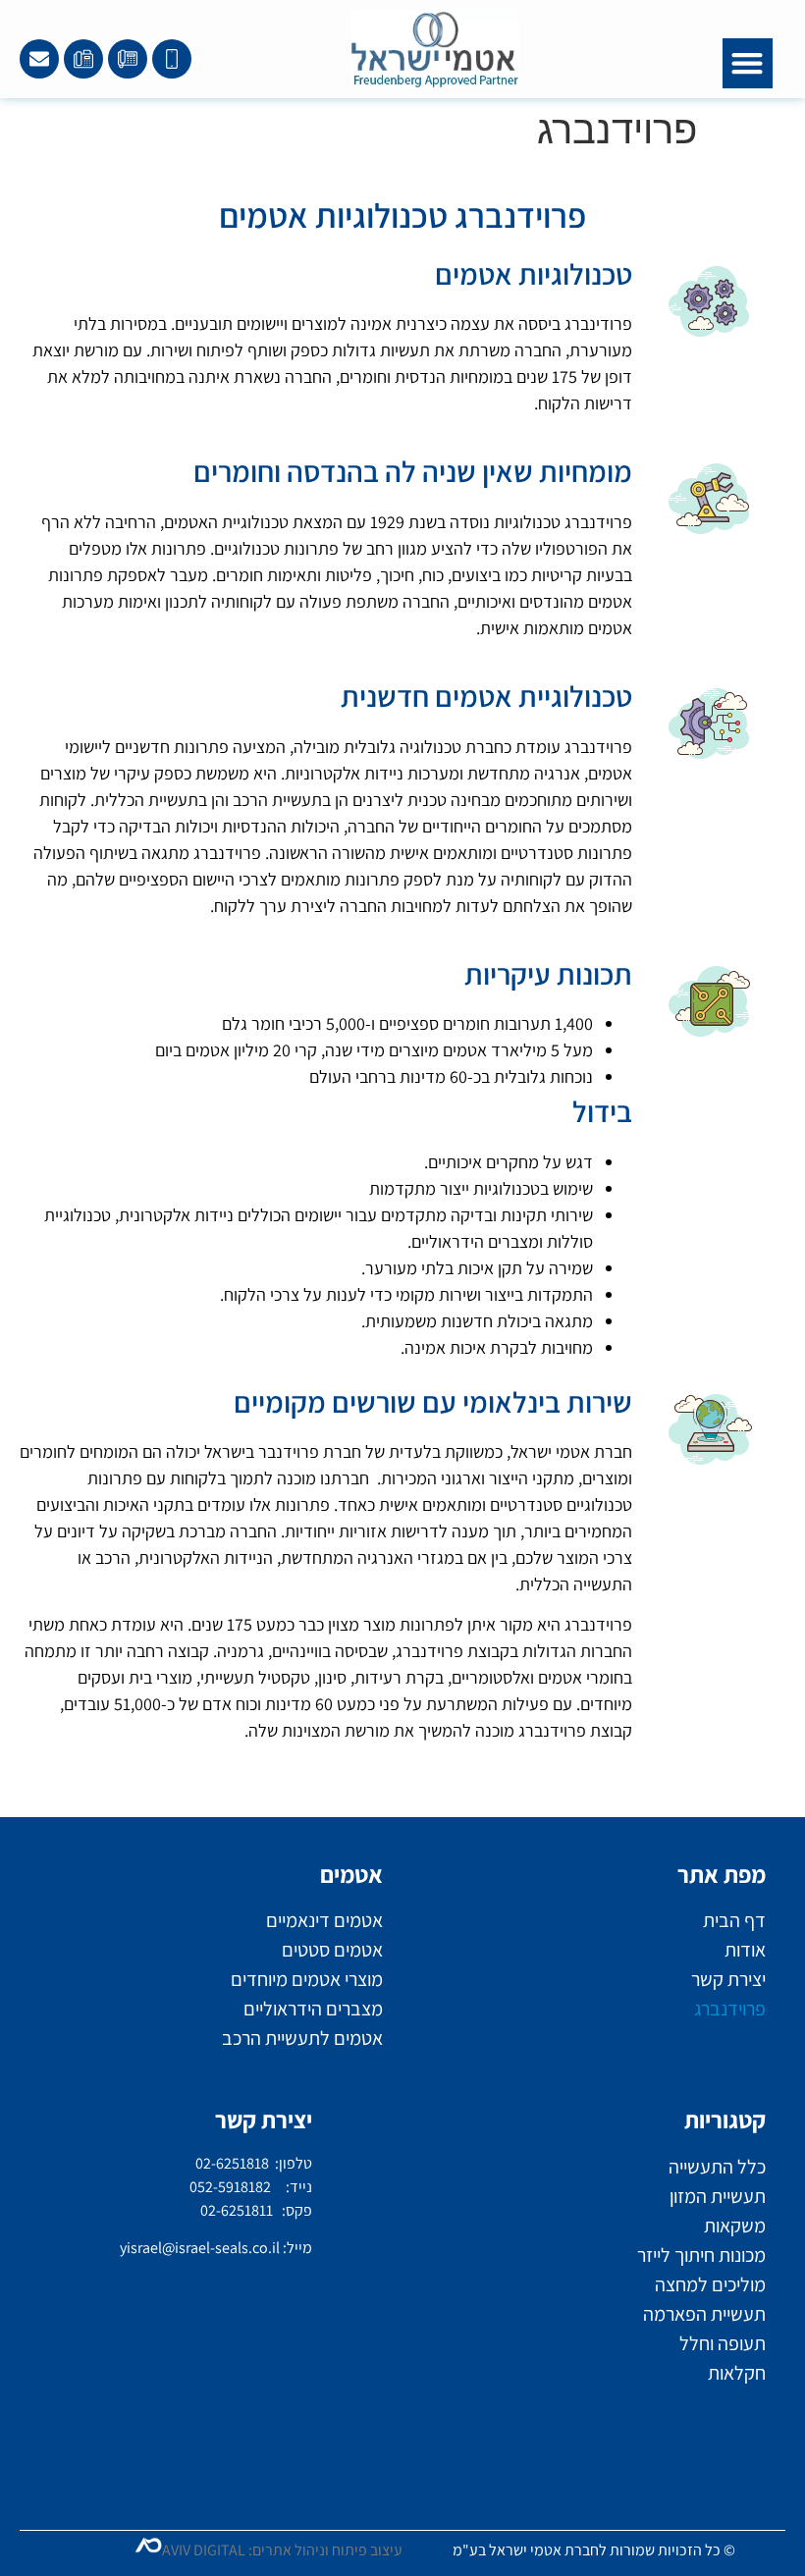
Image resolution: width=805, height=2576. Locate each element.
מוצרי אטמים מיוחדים (307, 1979)
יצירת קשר (728, 1979)
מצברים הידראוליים (313, 2009)
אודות (745, 1950)
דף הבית (734, 1920)
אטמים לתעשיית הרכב (302, 2038)
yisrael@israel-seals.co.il (200, 2248)
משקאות (735, 2226)
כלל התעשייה (717, 2167)
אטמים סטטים (332, 1950)
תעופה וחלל (723, 2343)
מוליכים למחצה (710, 2284)
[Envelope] (39, 59)
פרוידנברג (730, 2009)
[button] (748, 63)
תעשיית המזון (718, 2196)
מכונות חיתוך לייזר (701, 2255)
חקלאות (737, 2373)
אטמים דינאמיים (324, 1920)
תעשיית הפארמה (704, 2314)
